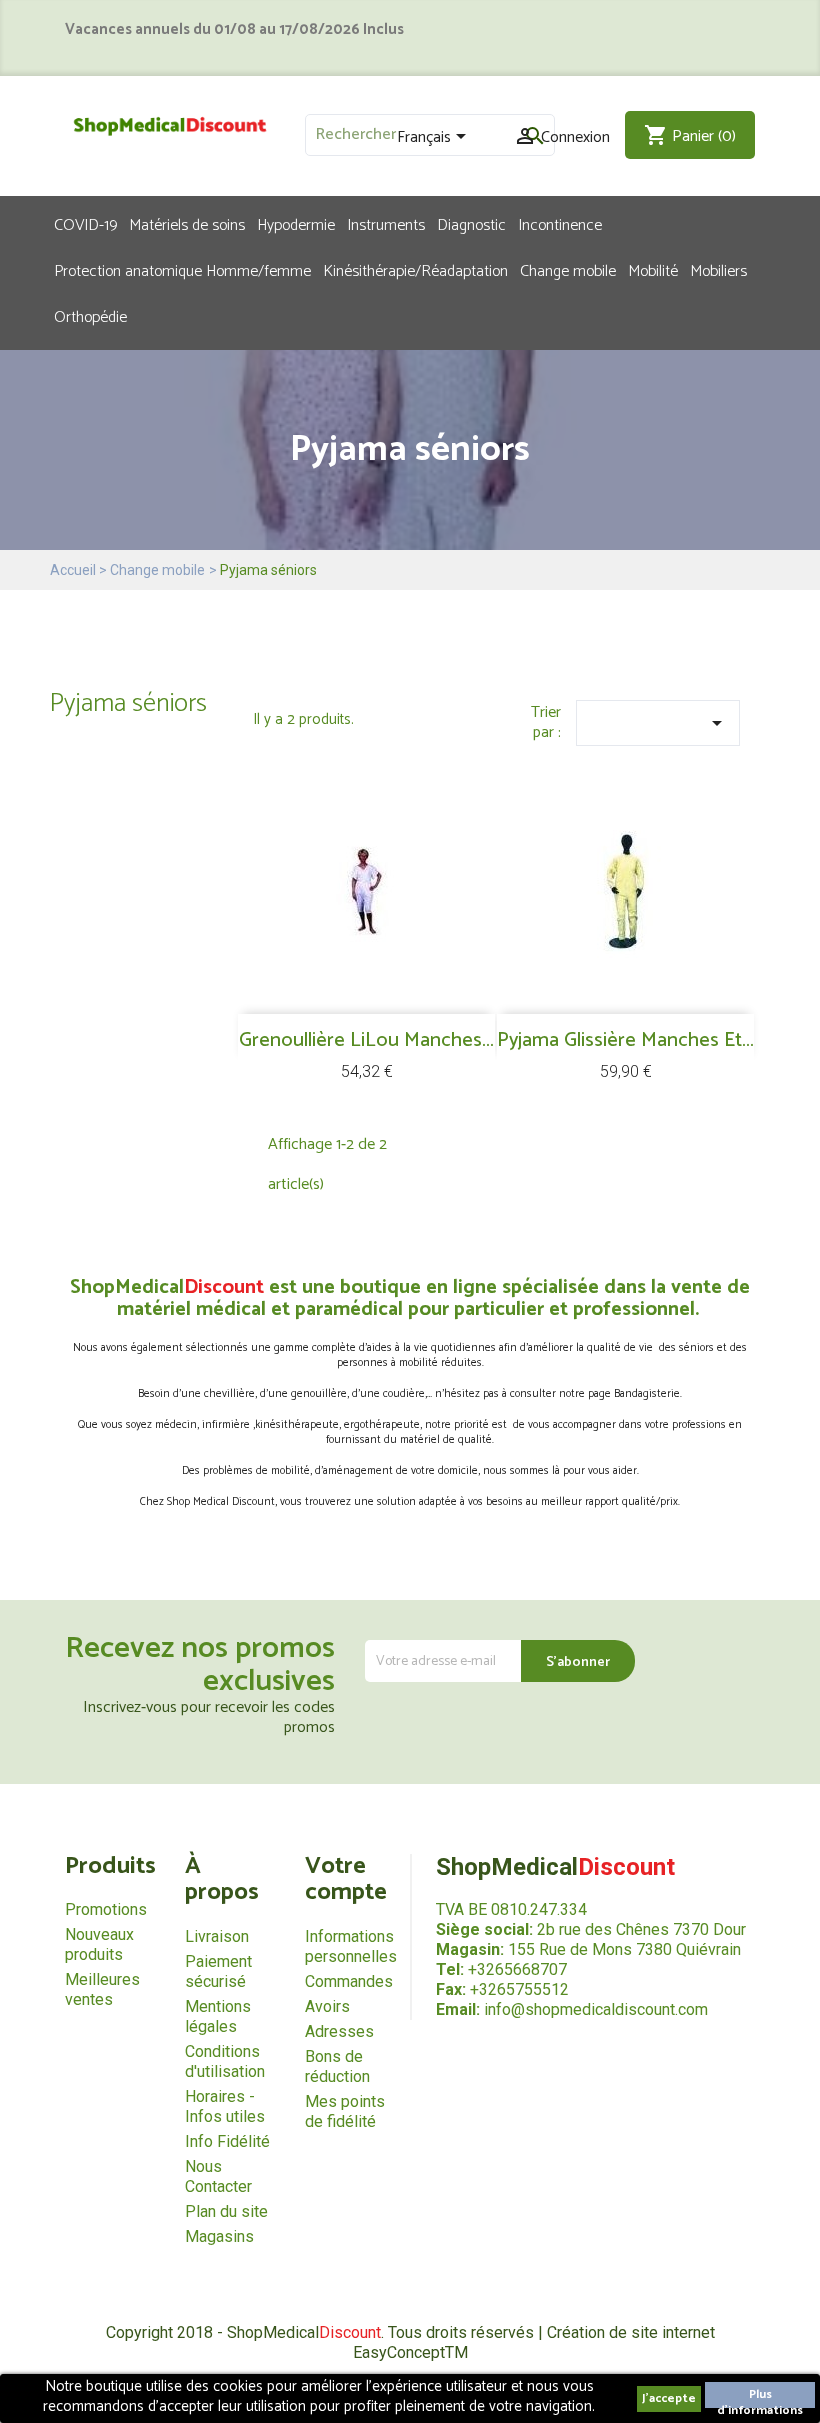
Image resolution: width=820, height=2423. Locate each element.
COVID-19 (85, 224)
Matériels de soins (187, 224)
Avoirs (327, 2006)
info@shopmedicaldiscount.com (596, 2009)
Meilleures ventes (102, 1989)
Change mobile (568, 270)
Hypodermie (296, 224)
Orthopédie (90, 316)
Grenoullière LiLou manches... (366, 1040)
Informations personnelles (351, 1946)
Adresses (339, 2031)
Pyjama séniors (128, 703)
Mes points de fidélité (345, 2111)
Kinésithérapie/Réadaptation (415, 270)
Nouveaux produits (99, 1944)
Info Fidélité (227, 2141)
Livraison (217, 1936)
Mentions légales (218, 2016)
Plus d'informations (760, 2396)
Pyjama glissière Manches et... (625, 1040)
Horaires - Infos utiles (225, 2106)
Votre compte (346, 1879)
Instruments (386, 224)
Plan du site (226, 2211)
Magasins (219, 2236)
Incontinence (560, 224)
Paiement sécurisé (218, 1971)
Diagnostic (471, 224)
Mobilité (653, 270)
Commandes (349, 1981)
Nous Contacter (218, 2176)
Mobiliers (718, 270)
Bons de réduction (337, 2066)
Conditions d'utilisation (225, 2061)
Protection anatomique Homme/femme (182, 270)
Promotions (106, 1909)
